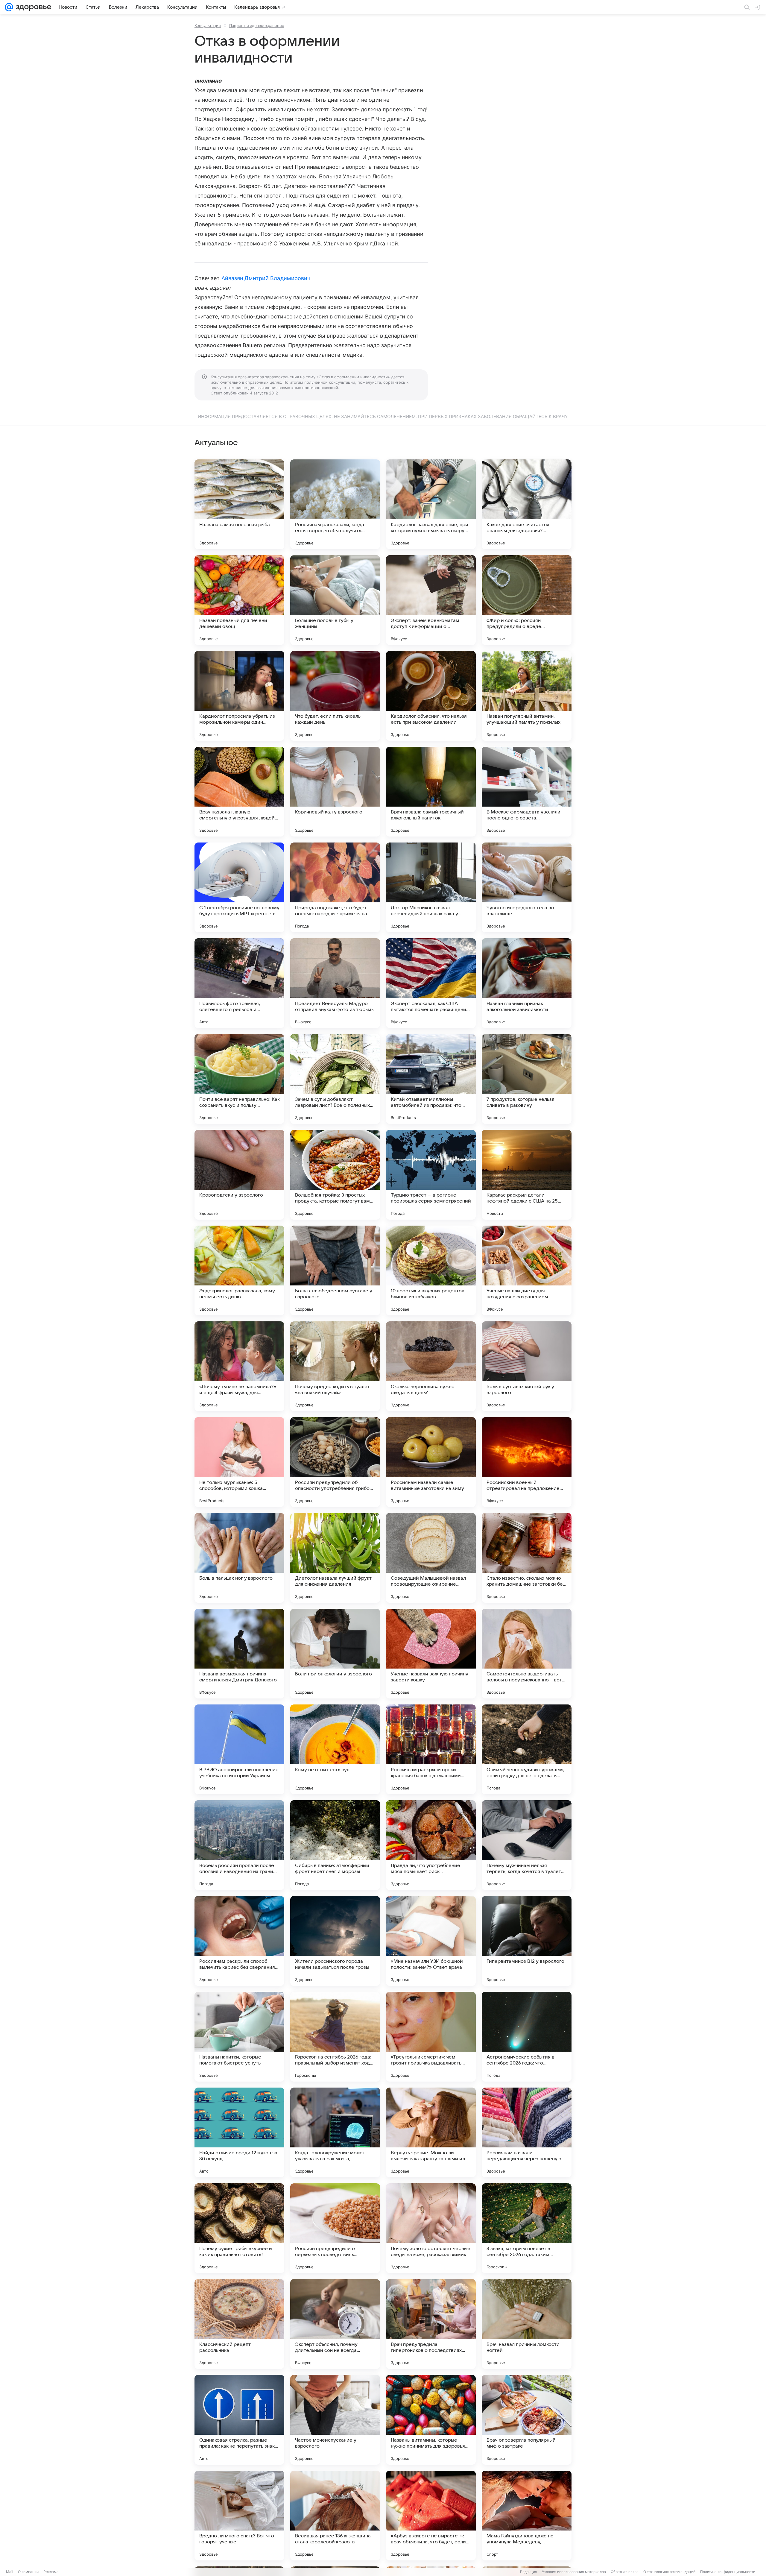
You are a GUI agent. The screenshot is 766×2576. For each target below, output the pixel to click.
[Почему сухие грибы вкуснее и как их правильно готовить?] (239, 2228)
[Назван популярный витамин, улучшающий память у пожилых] (527, 696)
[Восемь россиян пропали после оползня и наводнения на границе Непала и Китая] (239, 1845)
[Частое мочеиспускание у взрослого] (335, 2420)
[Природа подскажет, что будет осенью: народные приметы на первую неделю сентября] (335, 887)
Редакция (529, 2572)
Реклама (51, 2572)
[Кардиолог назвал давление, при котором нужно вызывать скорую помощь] (431, 504)
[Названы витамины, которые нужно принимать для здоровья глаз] (431, 2420)
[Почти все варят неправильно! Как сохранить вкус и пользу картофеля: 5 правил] (239, 1079)
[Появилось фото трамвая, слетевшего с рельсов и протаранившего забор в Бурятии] (239, 983)
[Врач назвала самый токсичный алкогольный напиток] (431, 792)
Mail (10, 2572)
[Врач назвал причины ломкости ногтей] (527, 2324)
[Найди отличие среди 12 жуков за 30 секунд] (239, 2132)
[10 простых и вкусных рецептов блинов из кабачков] (431, 1270)
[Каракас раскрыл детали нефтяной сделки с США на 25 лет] (527, 1175)
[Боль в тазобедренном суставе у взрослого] (335, 1270)
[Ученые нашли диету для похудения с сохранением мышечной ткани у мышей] (527, 1270)
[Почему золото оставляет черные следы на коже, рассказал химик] (431, 2228)
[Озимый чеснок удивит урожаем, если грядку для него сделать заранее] (527, 1749)
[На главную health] (32, 7)
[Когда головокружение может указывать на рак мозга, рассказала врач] (335, 2132)
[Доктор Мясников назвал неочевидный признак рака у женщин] (431, 887)
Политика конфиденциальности (728, 2572)
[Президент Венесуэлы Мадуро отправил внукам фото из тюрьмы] (335, 983)
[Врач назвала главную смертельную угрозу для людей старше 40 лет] (239, 792)
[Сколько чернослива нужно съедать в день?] (431, 1366)
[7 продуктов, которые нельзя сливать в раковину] (527, 1079)
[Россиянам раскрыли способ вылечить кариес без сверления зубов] (239, 1941)
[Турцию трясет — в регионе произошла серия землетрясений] (431, 1175)
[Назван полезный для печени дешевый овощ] (239, 600)
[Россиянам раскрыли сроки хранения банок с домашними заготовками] (431, 1749)
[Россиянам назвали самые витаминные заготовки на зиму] (431, 1462)
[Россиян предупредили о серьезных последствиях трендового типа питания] (335, 2228)
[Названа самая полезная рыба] (239, 504)
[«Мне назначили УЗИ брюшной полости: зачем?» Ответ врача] (431, 1941)
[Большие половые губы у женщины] (335, 600)
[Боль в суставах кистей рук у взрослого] (527, 1366)
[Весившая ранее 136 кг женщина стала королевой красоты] (335, 2516)
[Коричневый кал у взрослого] (335, 792)
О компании (28, 2572)
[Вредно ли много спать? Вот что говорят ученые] (239, 2516)
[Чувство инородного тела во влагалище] (527, 887)
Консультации (208, 25)
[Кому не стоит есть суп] (335, 1749)
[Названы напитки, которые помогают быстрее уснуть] (239, 2037)
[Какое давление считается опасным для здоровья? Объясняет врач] (527, 504)
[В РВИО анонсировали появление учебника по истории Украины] (239, 1749)
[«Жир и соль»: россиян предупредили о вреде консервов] (527, 600)
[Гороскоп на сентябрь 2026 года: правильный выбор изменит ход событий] (335, 2037)
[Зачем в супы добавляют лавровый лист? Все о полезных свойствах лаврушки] (335, 1079)
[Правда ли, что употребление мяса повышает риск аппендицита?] (431, 1845)
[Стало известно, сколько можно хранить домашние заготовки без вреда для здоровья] (527, 1558)
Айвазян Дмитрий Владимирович (266, 278)
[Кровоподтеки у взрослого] (239, 1175)
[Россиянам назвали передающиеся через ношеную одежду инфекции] (527, 2132)
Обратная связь (625, 2572)
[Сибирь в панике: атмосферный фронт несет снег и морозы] (335, 1845)
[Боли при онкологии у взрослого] (335, 1654)
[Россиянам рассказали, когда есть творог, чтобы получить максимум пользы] (335, 504)
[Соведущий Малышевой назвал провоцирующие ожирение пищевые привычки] (431, 1558)
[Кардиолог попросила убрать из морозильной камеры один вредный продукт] (239, 696)
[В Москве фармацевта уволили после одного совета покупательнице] (527, 792)
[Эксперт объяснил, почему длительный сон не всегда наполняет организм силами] (335, 2324)
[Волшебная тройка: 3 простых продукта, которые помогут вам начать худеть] (335, 1175)
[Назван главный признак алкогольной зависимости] (527, 983)
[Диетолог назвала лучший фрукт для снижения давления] (335, 1558)
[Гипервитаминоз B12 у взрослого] (527, 1941)
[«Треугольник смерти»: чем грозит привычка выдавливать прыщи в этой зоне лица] (431, 2037)
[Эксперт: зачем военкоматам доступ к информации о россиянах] (431, 600)
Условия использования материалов (574, 2572)
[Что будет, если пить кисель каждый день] (335, 696)
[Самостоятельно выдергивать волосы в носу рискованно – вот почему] (527, 1654)
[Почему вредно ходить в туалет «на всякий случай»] (335, 1366)
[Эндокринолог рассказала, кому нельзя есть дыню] (239, 1270)
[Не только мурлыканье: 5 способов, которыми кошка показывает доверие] (239, 1462)
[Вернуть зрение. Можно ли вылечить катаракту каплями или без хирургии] (431, 2132)
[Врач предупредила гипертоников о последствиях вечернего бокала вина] (431, 2324)
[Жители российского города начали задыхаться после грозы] (335, 1941)
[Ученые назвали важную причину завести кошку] (431, 1654)
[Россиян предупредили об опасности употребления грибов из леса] (335, 1462)
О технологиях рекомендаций (669, 2572)
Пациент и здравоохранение (257, 25)
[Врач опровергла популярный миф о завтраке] (527, 2420)
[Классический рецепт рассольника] (239, 2324)
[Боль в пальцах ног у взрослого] (239, 1558)
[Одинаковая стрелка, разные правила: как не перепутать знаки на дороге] (239, 2420)
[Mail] (9, 7)
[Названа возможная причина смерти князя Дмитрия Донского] (239, 1654)
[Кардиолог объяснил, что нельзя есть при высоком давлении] (431, 696)
